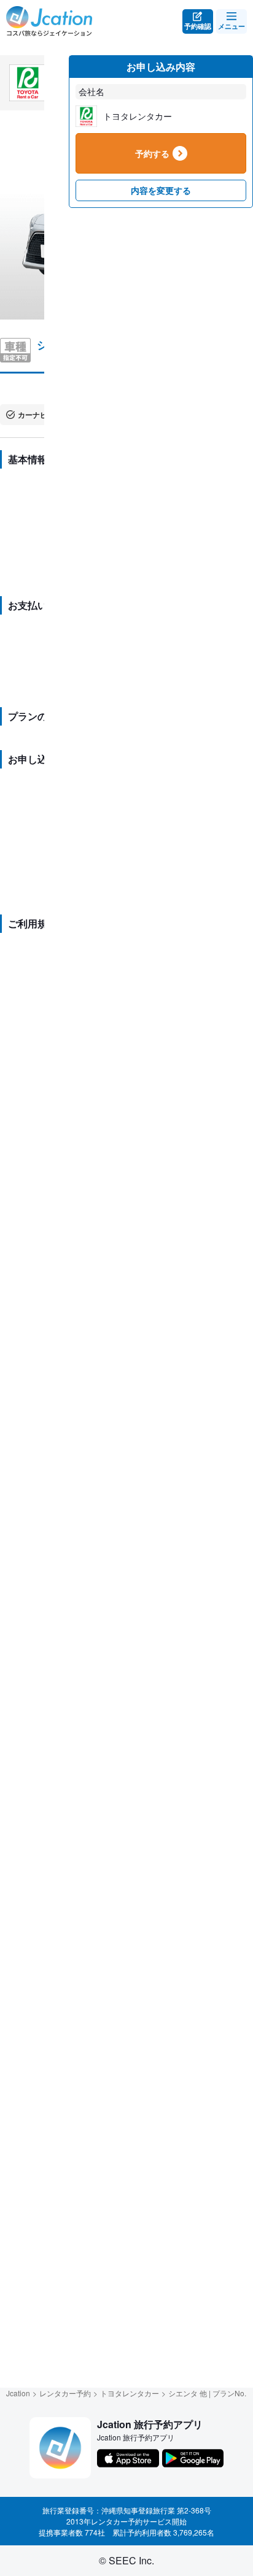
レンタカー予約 (65, 2393)
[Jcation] (49, 21)
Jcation (18, 2393)
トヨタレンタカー (130, 2393)
